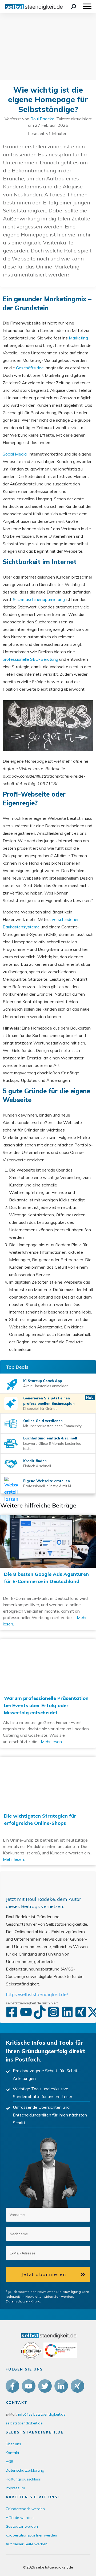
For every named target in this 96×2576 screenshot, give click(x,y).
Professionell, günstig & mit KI (47, 1486)
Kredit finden (35, 1461)
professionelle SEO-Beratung (30, 659)
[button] (79, 2214)
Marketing (78, 338)
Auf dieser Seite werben (27, 2544)
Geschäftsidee (30, 368)
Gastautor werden (22, 2526)
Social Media (15, 454)
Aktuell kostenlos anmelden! (46, 1386)
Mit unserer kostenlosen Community (52, 1426)
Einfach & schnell (37, 1466)
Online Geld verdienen (43, 1421)
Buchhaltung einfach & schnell (50, 1438)
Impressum (15, 2488)
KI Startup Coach (39, 1381)
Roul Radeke (42, 119)
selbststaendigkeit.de (24, 2423)
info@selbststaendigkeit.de (42, 2414)
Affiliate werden (20, 2518)
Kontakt (12, 2453)
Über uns (13, 2444)
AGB (9, 2462)
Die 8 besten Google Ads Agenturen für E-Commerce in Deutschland (48, 1573)
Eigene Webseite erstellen (47, 1481)
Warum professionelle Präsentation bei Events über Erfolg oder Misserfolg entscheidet (48, 1693)
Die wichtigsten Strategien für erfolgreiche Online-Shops (48, 1811)
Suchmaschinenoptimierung (39, 599)
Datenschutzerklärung (23, 2301)
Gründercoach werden (25, 2509)
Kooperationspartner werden (31, 2535)
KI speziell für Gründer (41, 1408)
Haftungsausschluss (23, 2479)
